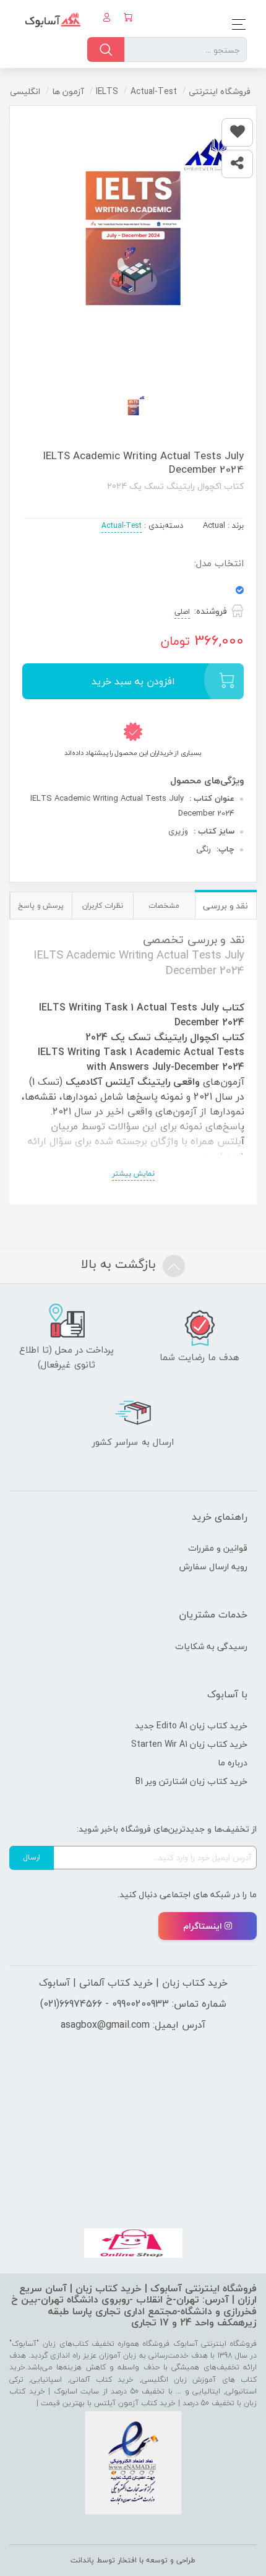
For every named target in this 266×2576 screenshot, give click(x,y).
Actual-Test (122, 526)
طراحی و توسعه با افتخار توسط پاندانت (133, 2560)
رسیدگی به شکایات (211, 1646)
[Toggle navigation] (235, 24)
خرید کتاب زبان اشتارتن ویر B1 (191, 1781)
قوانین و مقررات (218, 1548)
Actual (214, 525)
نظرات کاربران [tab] (103, 906)
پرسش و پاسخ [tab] (41, 906)
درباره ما (233, 1763)
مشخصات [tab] (164, 906)
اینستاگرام (203, 1926)
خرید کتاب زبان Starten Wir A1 (189, 1744)
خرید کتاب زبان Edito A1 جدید (191, 1725)
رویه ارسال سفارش (213, 1566)
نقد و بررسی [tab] (225, 906)
